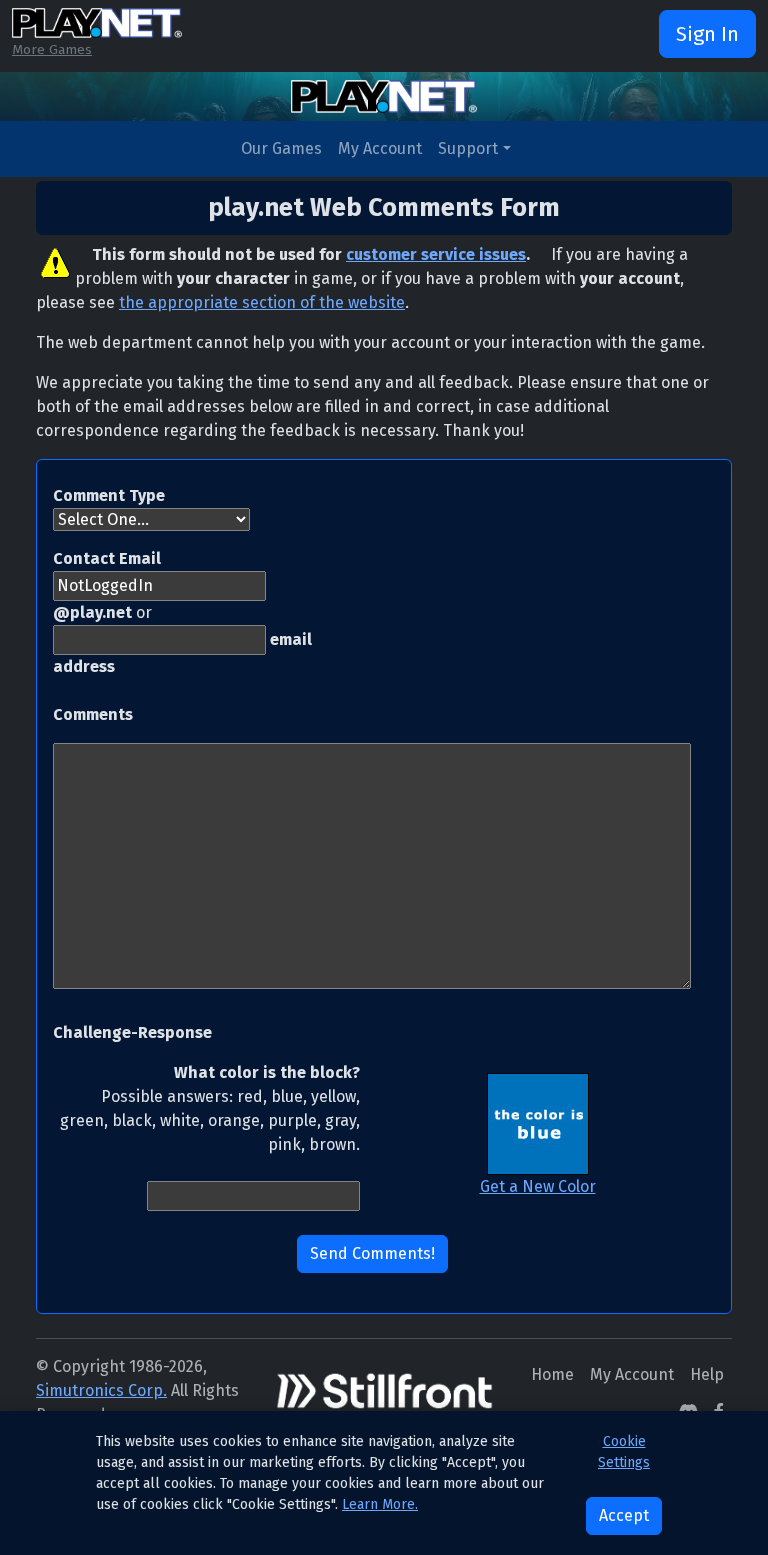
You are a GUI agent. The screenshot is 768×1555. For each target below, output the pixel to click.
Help (707, 1374)
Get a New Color (538, 1186)
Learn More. (380, 1504)
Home (552, 1374)
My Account (380, 148)
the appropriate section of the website (262, 302)
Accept (624, 1515)
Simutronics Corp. (101, 1390)
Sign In (707, 34)
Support (468, 148)
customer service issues (436, 254)
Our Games (281, 148)
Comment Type (109, 495)
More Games (52, 49)
